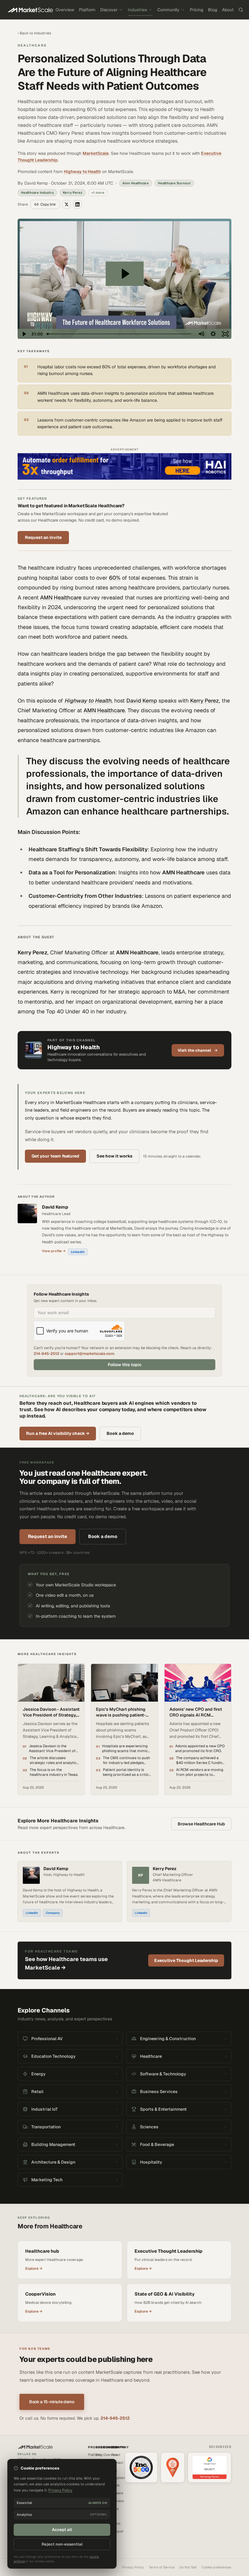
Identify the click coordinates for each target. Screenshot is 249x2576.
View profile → (54, 1251)
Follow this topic (125, 1365)
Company (53, 1913)
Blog (213, 10)
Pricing (196, 10)
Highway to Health (82, 172)
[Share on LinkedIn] (77, 204)
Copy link (48, 204)
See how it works (114, 1156)
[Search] (241, 10)
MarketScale (96, 153)
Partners (118, 2501)
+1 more (98, 193)
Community (168, 10)
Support (117, 2531)
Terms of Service (162, 2567)
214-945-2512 (46, 1354)
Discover (109, 10)
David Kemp (142, 701)
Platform (87, 10)
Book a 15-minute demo (52, 2402)
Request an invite (43, 537)
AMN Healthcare (61, 597)
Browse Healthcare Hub (201, 1824)
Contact (117, 2463)
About (228, 10)
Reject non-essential (62, 2544)
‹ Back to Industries (34, 33)
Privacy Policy (133, 2567)
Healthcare (32, 45)
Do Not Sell (188, 2567)
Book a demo (120, 1433)
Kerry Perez (205, 701)
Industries (137, 10)
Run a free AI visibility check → (58, 1433)
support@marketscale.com (89, 1354)
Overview (65, 10)
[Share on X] (67, 204)
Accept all (62, 2530)
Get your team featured (55, 1156)
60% (115, 578)
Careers (117, 2493)
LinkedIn (78, 1252)
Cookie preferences (217, 2567)
